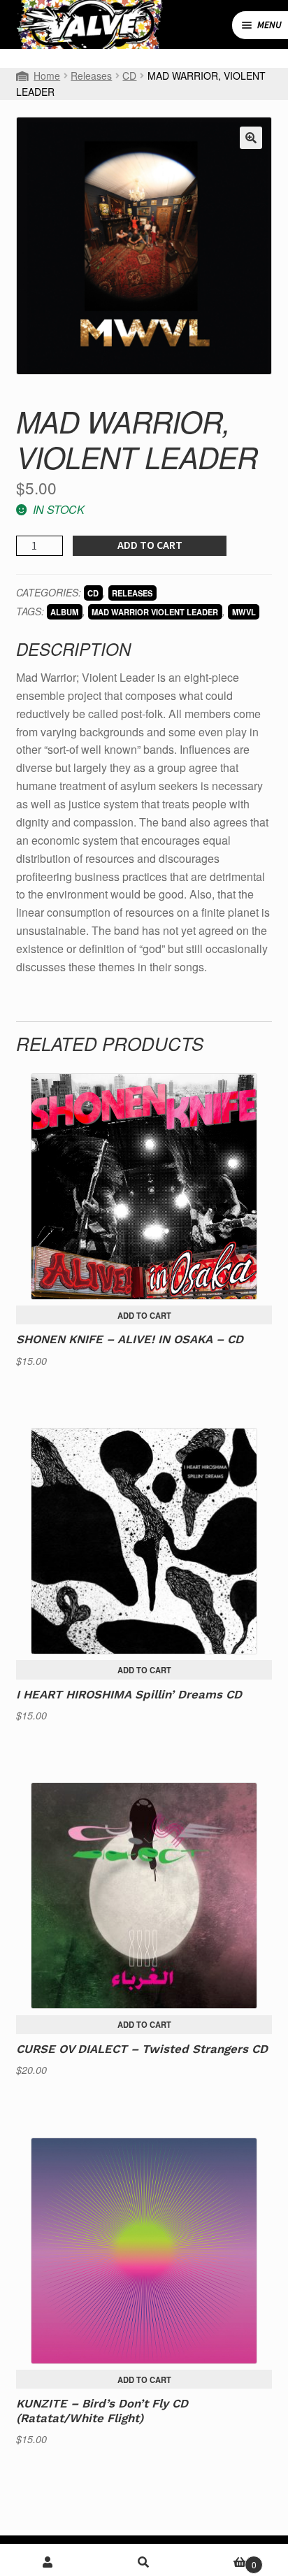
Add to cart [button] (144, 1315)
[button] (251, 138)
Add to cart (150, 545)
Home (47, 76)
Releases (91, 76)
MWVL (244, 612)
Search (144, 2562)
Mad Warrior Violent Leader (155, 612)
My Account (48, 2562)
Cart (224, 2560)
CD (129, 76)
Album (64, 612)
